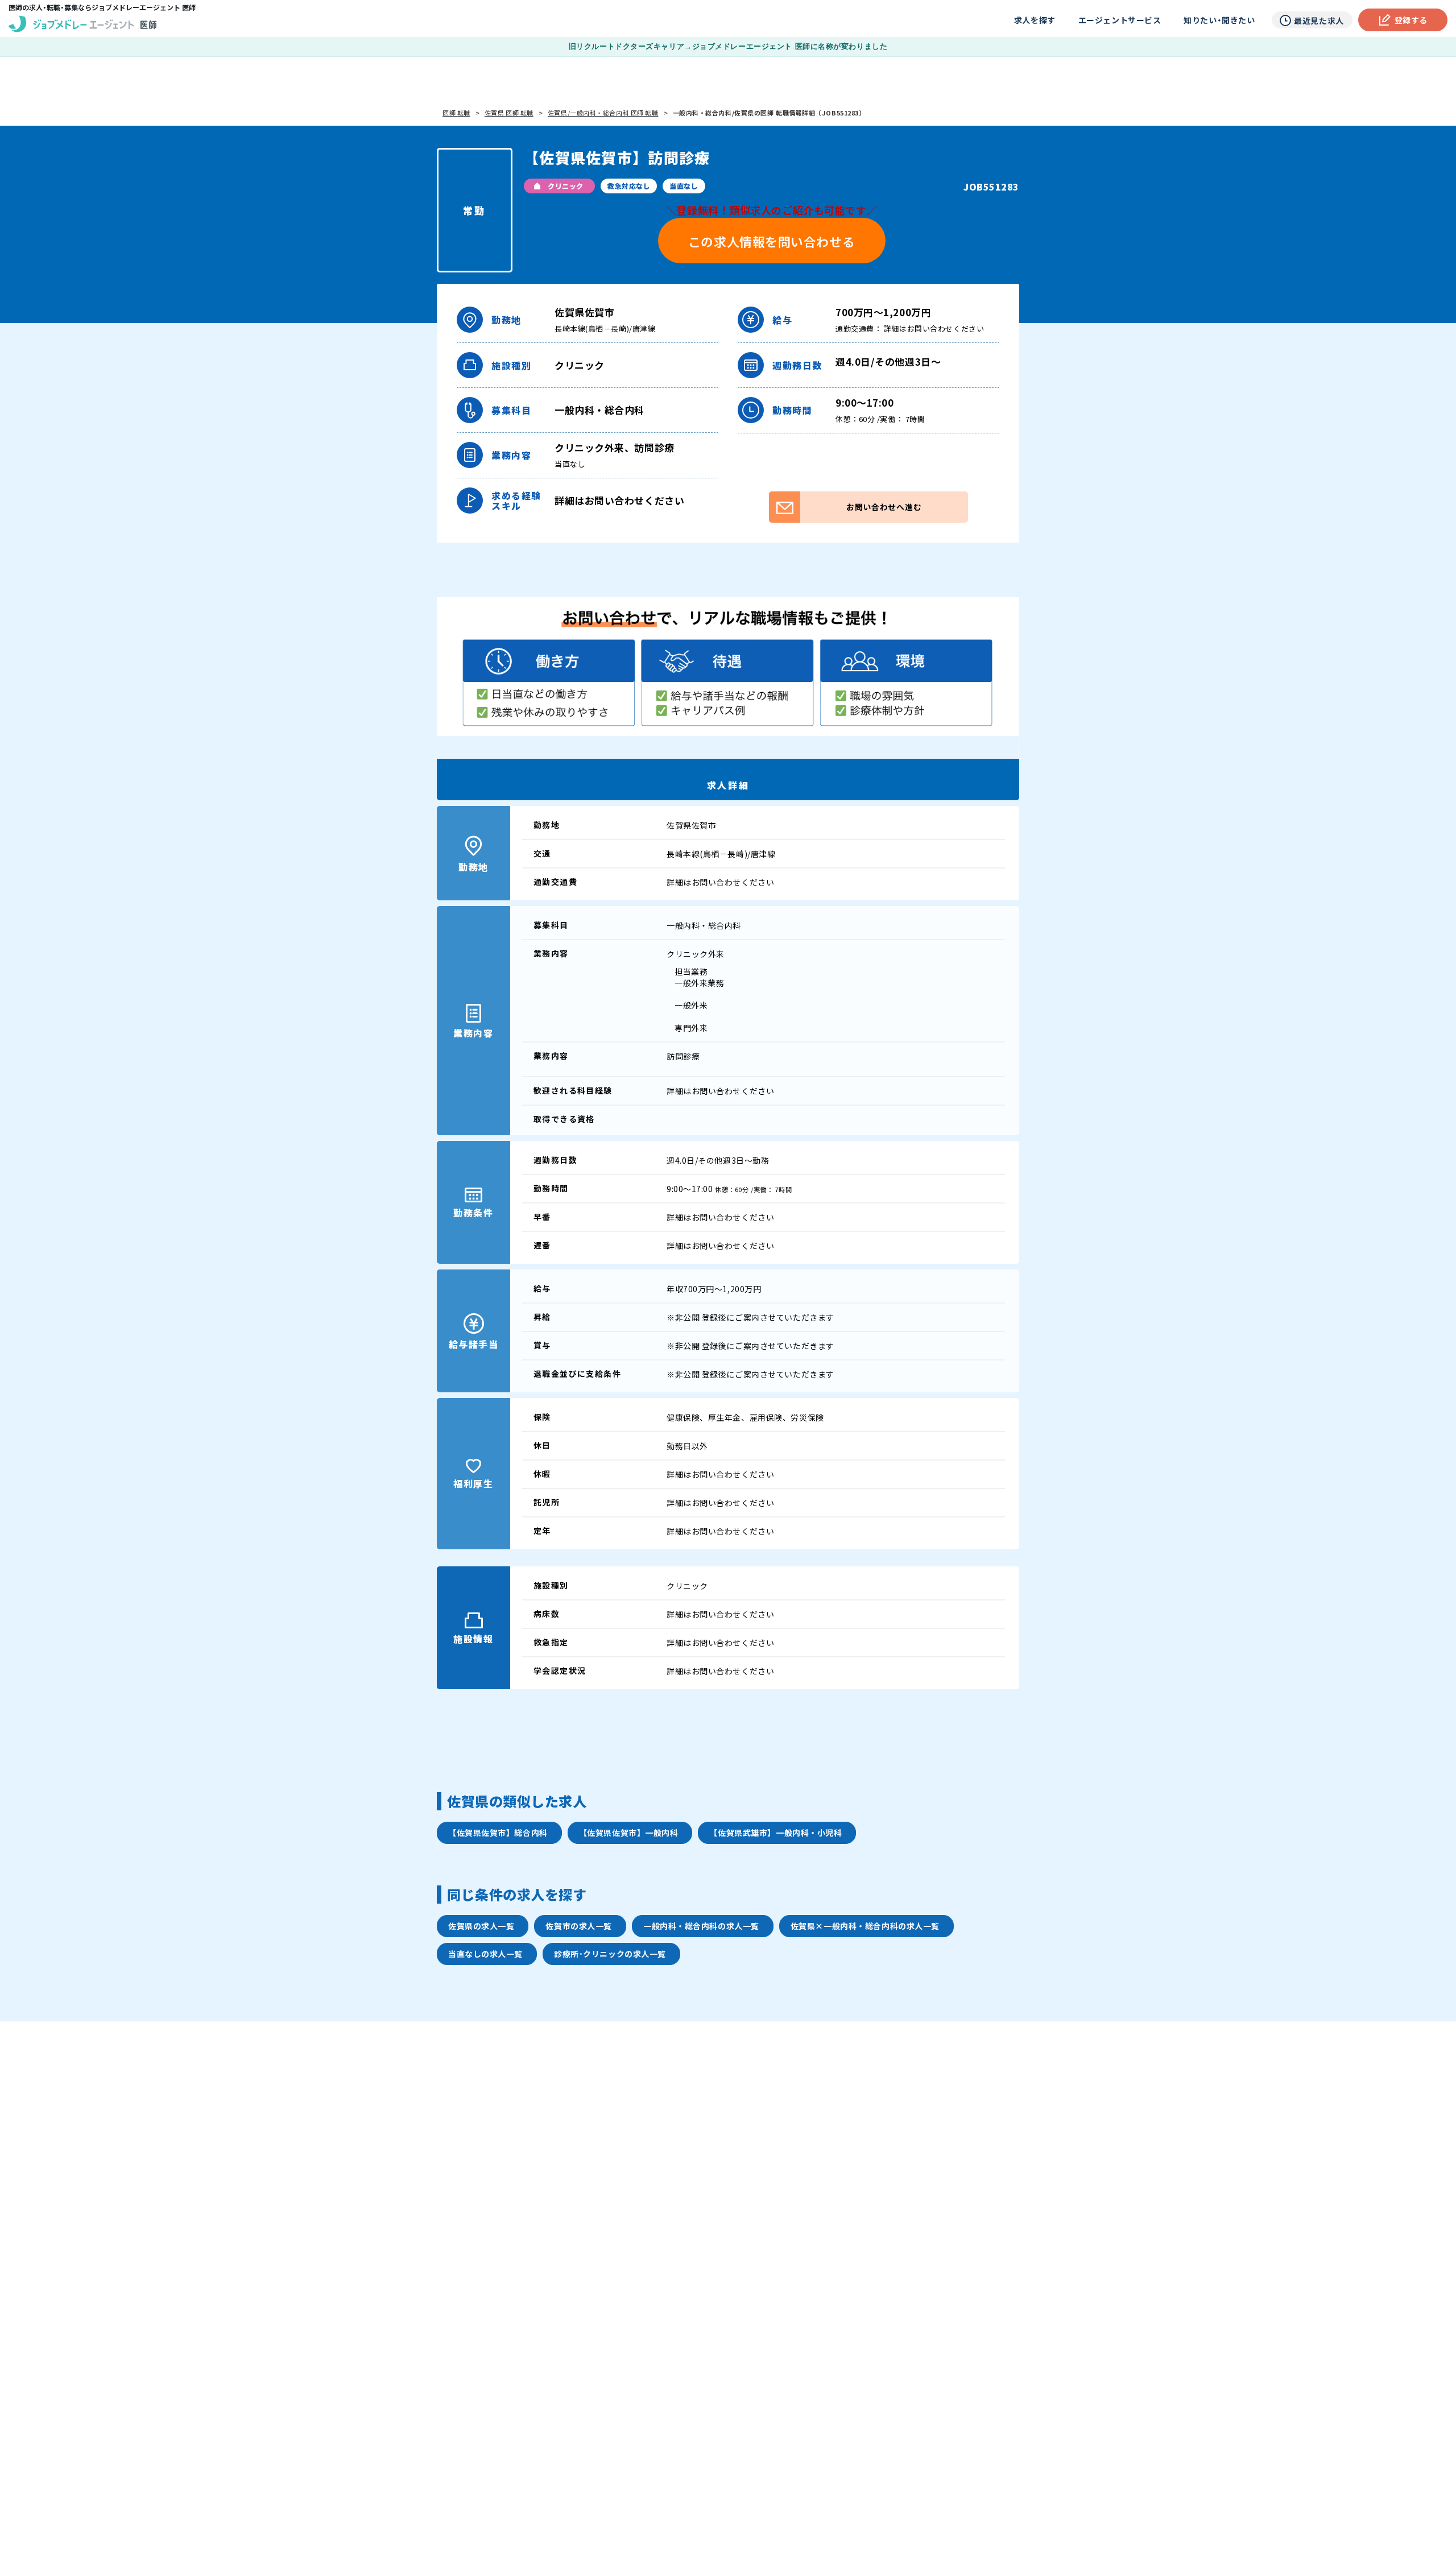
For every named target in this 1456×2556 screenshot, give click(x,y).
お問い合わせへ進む (884, 507)
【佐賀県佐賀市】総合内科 (498, 1833)
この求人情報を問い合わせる (772, 241)
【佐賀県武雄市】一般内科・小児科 (775, 1833)
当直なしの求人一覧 (485, 1954)
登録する (1411, 20)
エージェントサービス (1120, 20)
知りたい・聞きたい (1219, 20)
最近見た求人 (1319, 20)
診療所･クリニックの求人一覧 (610, 1954)
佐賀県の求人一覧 (481, 1926)
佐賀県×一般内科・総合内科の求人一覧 (865, 1926)
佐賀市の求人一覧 (578, 1926)
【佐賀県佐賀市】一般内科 (629, 1833)
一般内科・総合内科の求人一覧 (701, 1926)
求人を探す (1035, 20)
